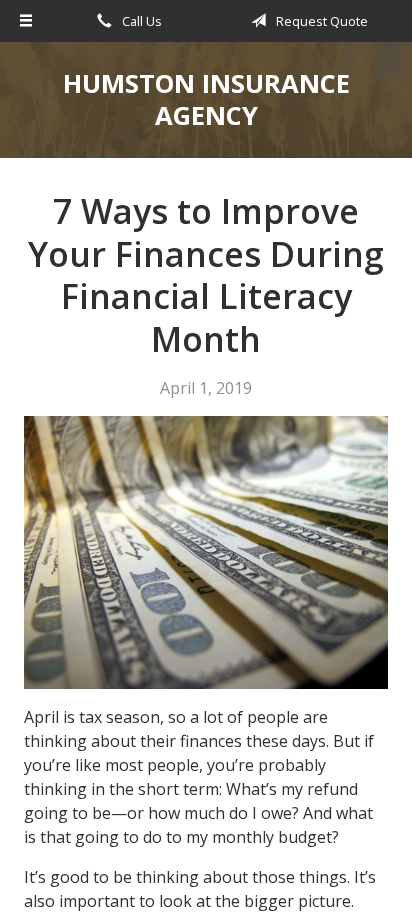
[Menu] (26, 21)
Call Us (140, 21)
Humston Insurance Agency (206, 99)
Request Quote (320, 21)
